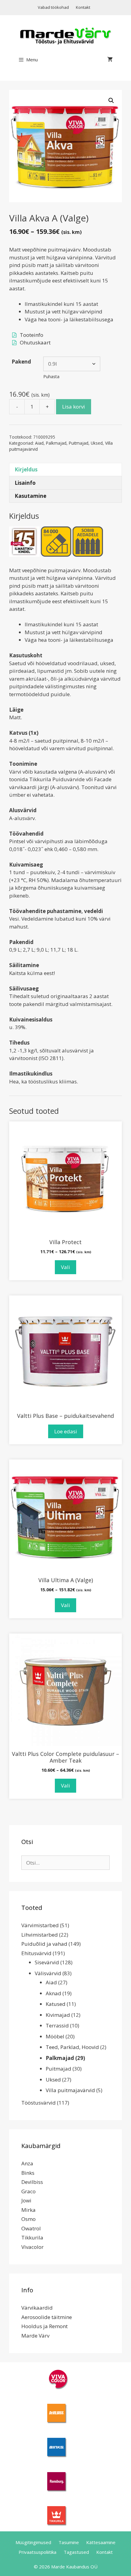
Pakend (21, 362)
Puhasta (51, 376)
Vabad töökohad (53, 7)
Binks (28, 2173)
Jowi (26, 2200)
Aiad (39, 443)
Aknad (53, 1993)
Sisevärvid (47, 1962)
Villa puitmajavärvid (70, 2090)
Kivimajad (58, 2015)
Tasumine (69, 2542)
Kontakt (83, 7)
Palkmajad (56, 443)
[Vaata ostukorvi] (110, 60)
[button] (111, 101)
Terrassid (57, 2025)
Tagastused (76, 2552)
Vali (65, 1267)
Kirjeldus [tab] (26, 469)
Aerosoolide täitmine (47, 2317)
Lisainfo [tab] (25, 483)
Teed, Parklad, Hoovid (72, 2047)
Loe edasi (66, 1431)
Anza (27, 2163)
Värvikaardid (37, 2308)
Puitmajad (79, 443)
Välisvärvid (48, 1973)
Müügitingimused (33, 2542)
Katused (56, 2004)
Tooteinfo (32, 335)
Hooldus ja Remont (44, 2326)
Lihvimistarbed (40, 1935)
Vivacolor (32, 2247)
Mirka (28, 2210)
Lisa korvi (74, 407)
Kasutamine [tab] (30, 496)
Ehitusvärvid (36, 1953)
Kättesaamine (101, 2542)
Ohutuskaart (35, 342)
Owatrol (31, 2228)
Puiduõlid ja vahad (44, 1944)
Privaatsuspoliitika (37, 2552)
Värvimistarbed (40, 1925)
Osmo (28, 2219)
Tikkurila (32, 2237)
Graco (28, 2191)
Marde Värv (35, 2336)
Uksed (97, 443)
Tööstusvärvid (39, 2103)
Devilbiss (32, 2182)
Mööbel (55, 2036)
